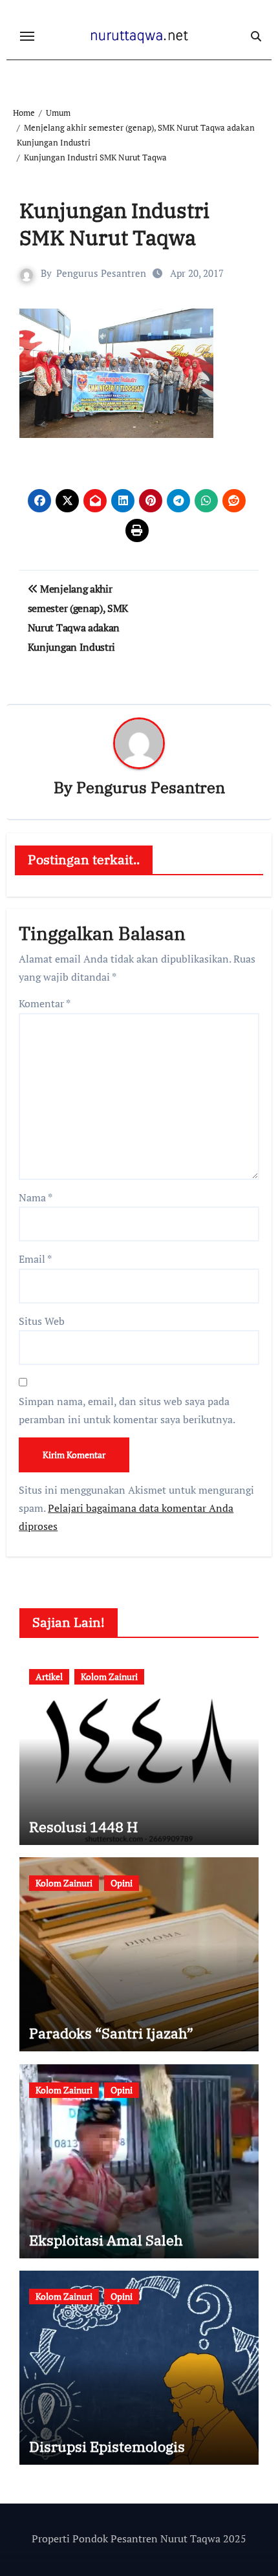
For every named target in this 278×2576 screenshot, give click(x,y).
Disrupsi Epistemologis (107, 2446)
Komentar (45, 1003)
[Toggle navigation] (27, 36)
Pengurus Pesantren (101, 273)
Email (35, 1259)
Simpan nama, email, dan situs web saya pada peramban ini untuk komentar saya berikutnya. (127, 1410)
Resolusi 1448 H (83, 1827)
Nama (36, 1197)
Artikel (49, 1676)
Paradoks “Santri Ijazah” (111, 2033)
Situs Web (42, 1321)
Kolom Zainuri (109, 1676)
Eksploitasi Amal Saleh (106, 2240)
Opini (122, 1883)
